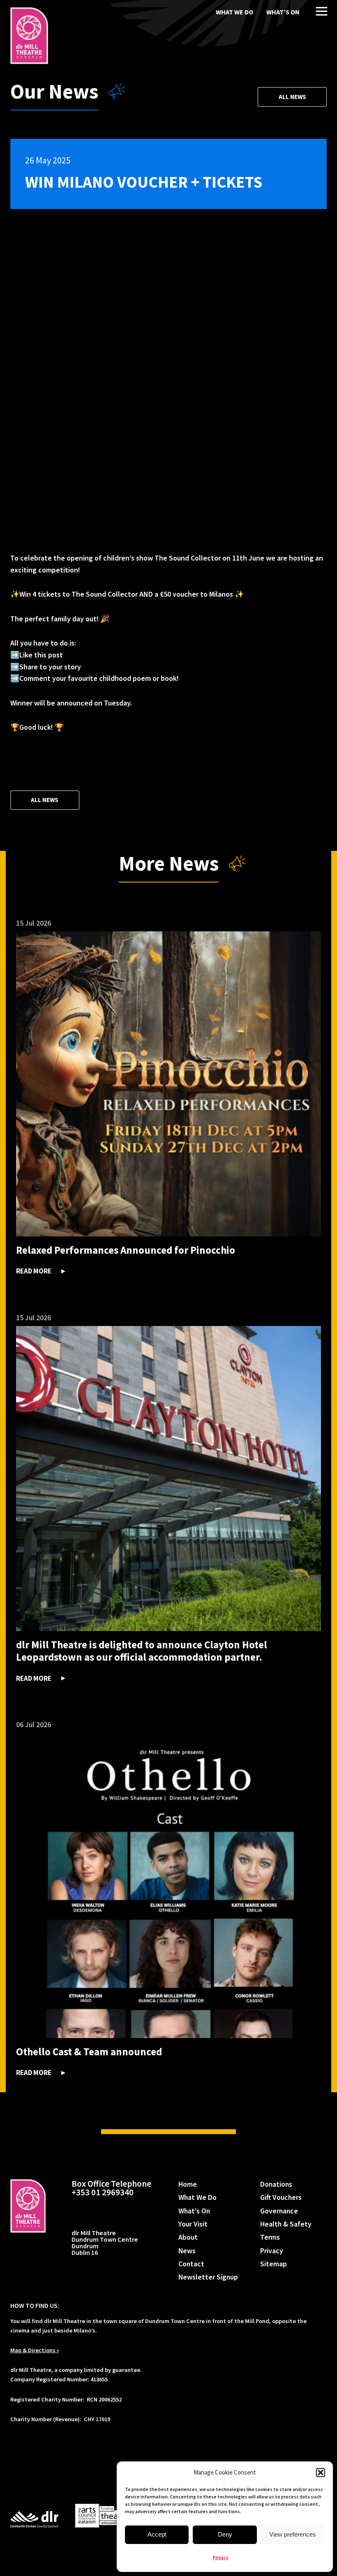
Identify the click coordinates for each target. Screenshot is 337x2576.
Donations (276, 2184)
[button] (321, 2473)
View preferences (293, 2534)
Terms (270, 2237)
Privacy (221, 2557)
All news (292, 97)
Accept (157, 2534)
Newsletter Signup (208, 2277)
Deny (225, 2534)
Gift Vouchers (281, 2197)
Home (188, 2184)
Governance (279, 2211)
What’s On (283, 12)
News (187, 2251)
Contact (191, 2264)
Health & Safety (286, 2224)
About (188, 2237)
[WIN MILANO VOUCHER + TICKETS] (29, 36)
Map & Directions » (35, 2350)
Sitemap (274, 2264)
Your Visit (193, 2224)
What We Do (234, 12)
